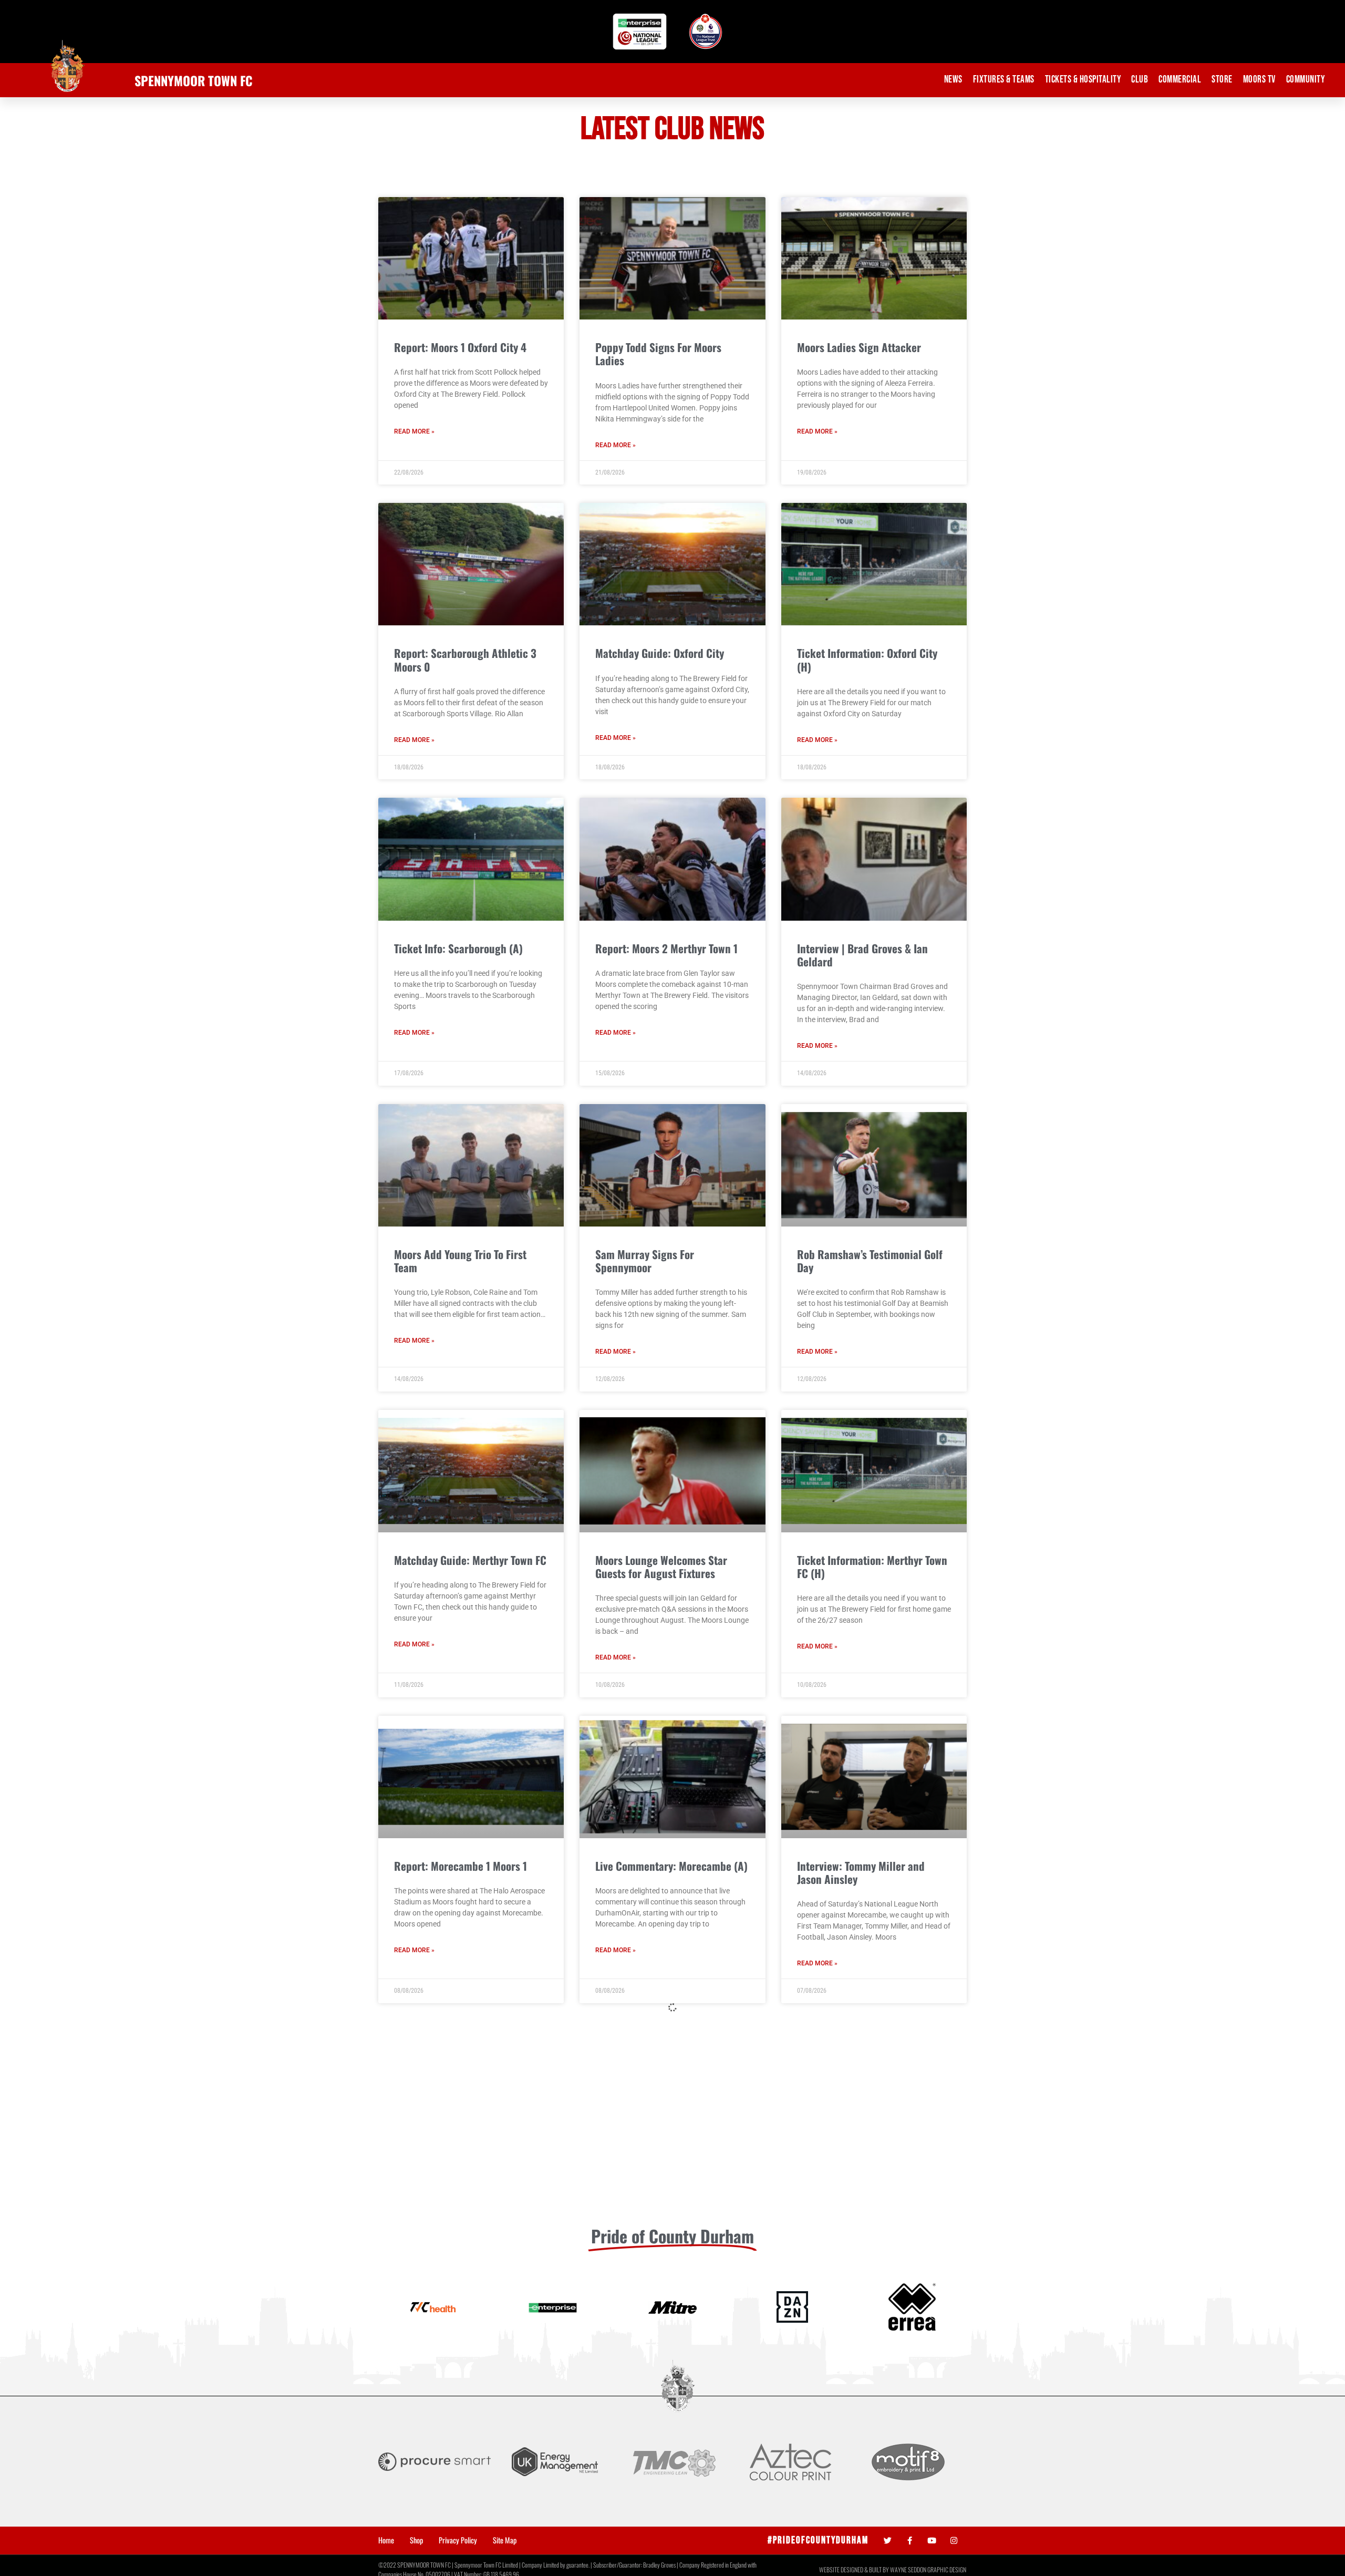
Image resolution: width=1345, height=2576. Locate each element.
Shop (416, 2540)
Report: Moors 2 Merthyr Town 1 (666, 948)
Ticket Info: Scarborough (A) (458, 948)
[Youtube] (932, 2541)
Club (1140, 80)
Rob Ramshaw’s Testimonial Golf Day (870, 1261)
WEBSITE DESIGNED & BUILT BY (855, 2569)
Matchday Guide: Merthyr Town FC (470, 1560)
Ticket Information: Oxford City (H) (867, 660)
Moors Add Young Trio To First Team (460, 1261)
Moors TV (1259, 80)
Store (1222, 80)
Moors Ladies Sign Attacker (859, 347)
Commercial (1180, 80)
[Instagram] (954, 2541)
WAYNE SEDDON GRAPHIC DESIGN (928, 2569)
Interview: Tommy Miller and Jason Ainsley (861, 1872)
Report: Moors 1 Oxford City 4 (460, 347)
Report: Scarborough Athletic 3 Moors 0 (465, 660)
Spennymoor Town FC (194, 80)
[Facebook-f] (910, 2541)
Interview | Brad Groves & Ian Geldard (862, 955)
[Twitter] (888, 2541)
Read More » (414, 431)
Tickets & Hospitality (1083, 80)
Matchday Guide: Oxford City (660, 653)
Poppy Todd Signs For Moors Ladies (658, 354)
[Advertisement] (672, 2138)
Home (386, 2540)
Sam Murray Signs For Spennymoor (645, 1261)
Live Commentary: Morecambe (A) (671, 1866)
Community (1306, 80)
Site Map (505, 2540)
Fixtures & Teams (1004, 80)
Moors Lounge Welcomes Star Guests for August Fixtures (661, 1567)
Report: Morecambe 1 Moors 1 (461, 1866)
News (953, 80)
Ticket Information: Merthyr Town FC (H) (872, 1567)
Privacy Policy (458, 2540)
